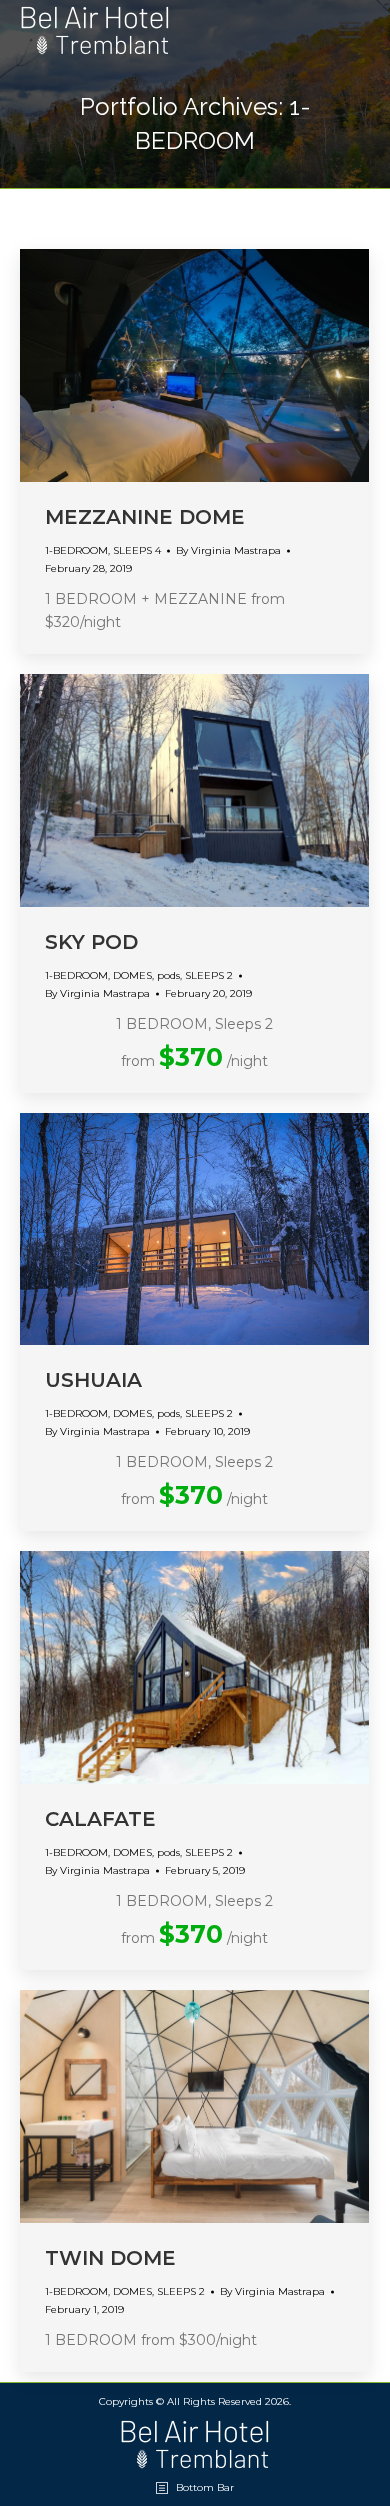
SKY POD (91, 942)
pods (168, 975)
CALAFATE (100, 1819)
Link (141, 365)
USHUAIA (93, 1380)
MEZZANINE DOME (145, 517)
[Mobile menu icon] (350, 30)
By (228, 550)
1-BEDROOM (76, 550)
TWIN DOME (110, 2258)
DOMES (132, 975)
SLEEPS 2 (209, 975)
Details (249, 365)
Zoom (195, 365)
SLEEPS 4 (137, 550)
